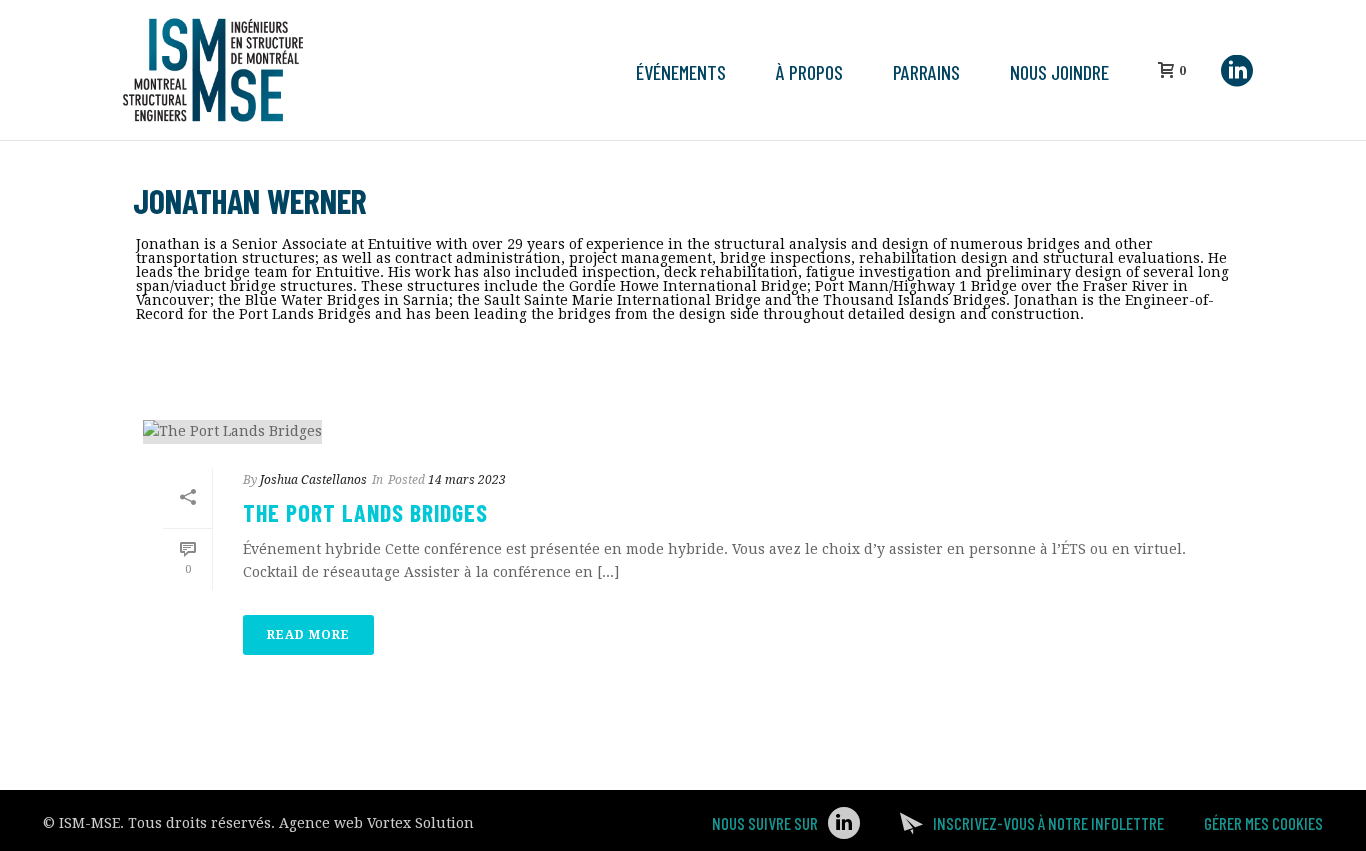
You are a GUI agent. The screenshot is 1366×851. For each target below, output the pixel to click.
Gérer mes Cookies (1263, 823)
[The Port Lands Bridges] (683, 432)
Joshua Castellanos (313, 480)
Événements (681, 72)
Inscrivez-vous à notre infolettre (1048, 823)
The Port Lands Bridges (365, 512)
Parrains (926, 72)
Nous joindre (1059, 72)
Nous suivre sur (765, 823)
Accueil (1055, 351)
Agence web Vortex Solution (376, 823)
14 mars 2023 (467, 480)
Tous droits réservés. (201, 823)
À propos (809, 72)
